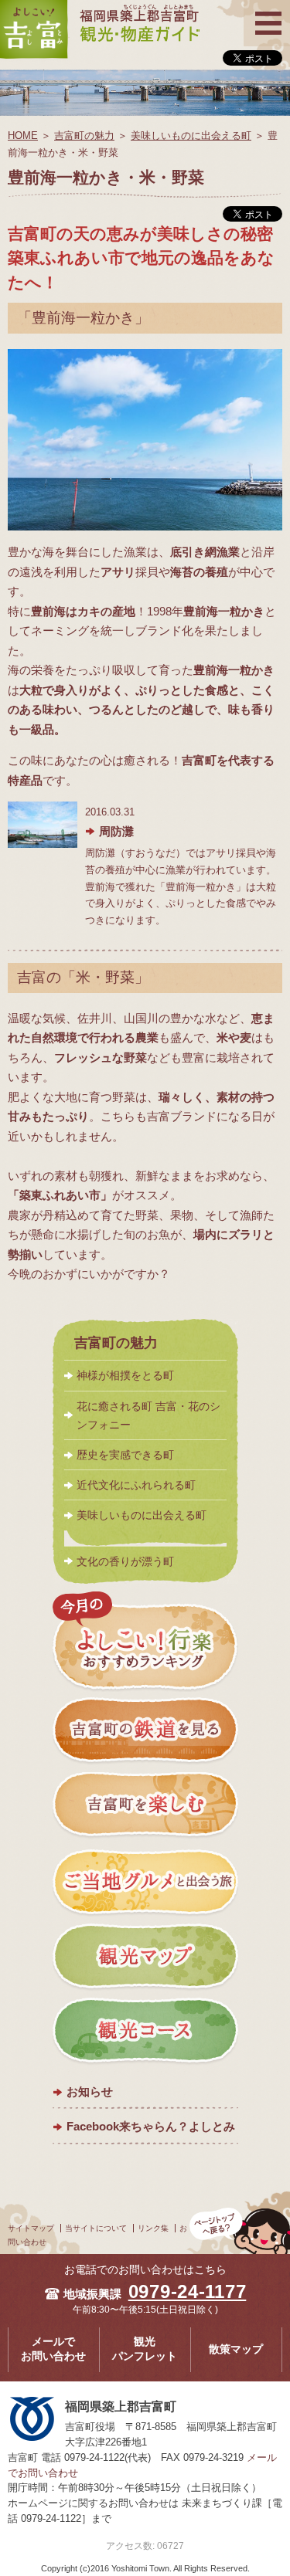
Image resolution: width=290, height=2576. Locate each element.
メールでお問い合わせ (53, 2349)
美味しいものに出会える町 (191, 136)
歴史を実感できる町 (125, 1455)
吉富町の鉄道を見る (145, 1732)
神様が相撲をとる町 (125, 1375)
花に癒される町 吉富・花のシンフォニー (148, 1415)
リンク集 (153, 2228)
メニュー (267, 10)
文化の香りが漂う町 (125, 1561)
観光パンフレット (145, 2349)
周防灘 (116, 831)
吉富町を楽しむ (145, 1807)
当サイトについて (96, 2228)
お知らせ (90, 2091)
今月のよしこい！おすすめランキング (145, 1642)
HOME (23, 136)
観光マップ (145, 1957)
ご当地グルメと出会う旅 (145, 1882)
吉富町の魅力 (84, 136)
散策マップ (236, 2349)
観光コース (145, 2032)
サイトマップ (31, 2228)
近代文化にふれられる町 (136, 1485)
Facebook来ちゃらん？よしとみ (151, 2126)
